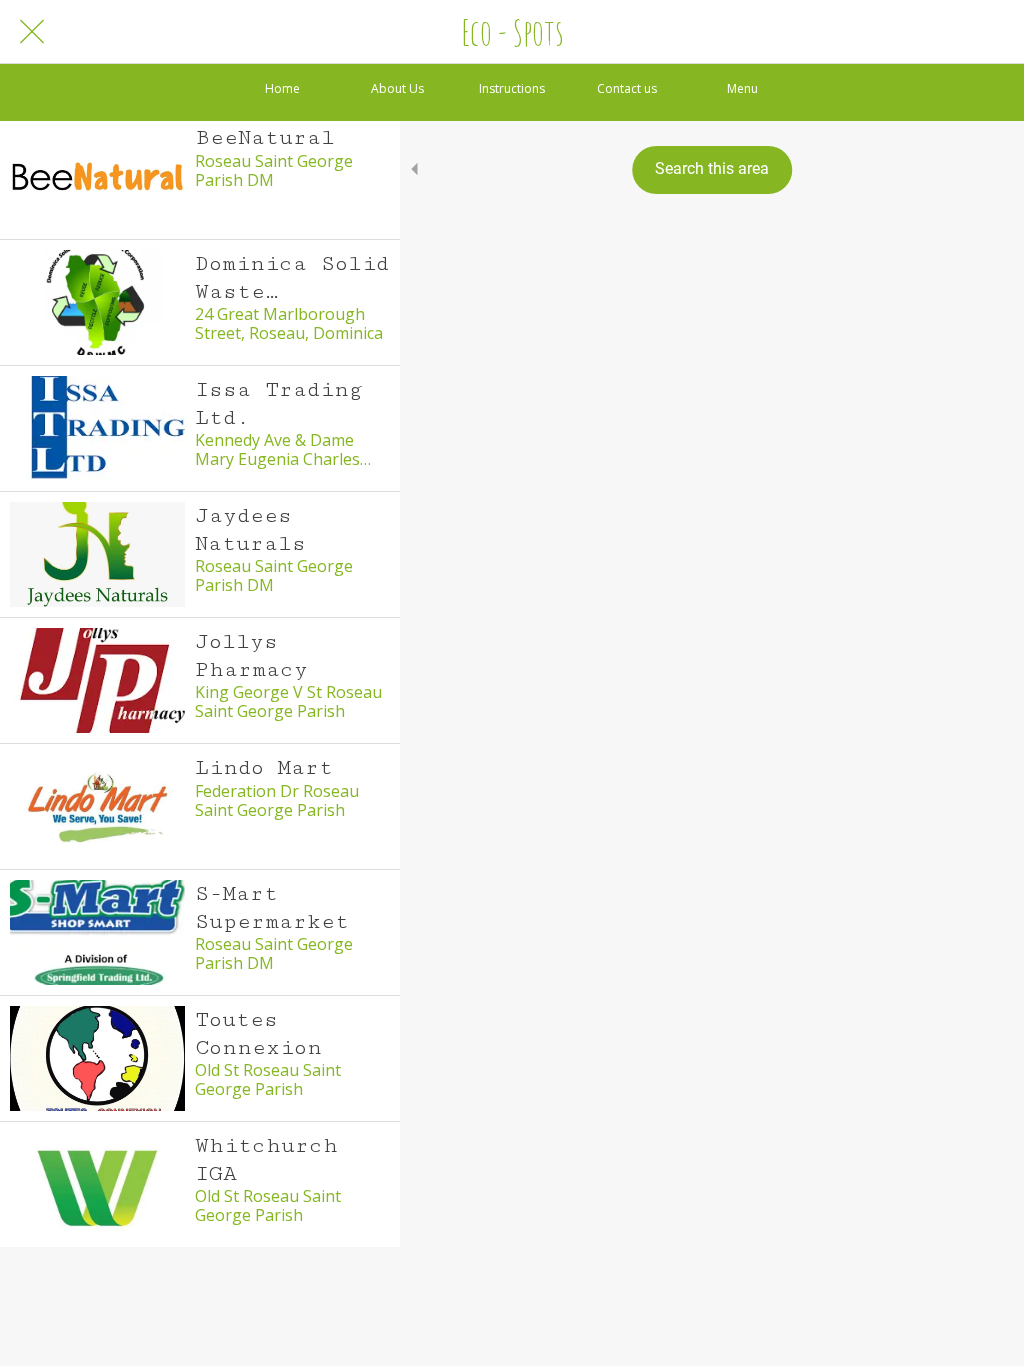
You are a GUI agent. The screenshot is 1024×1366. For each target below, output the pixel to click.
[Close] (32, 32)
